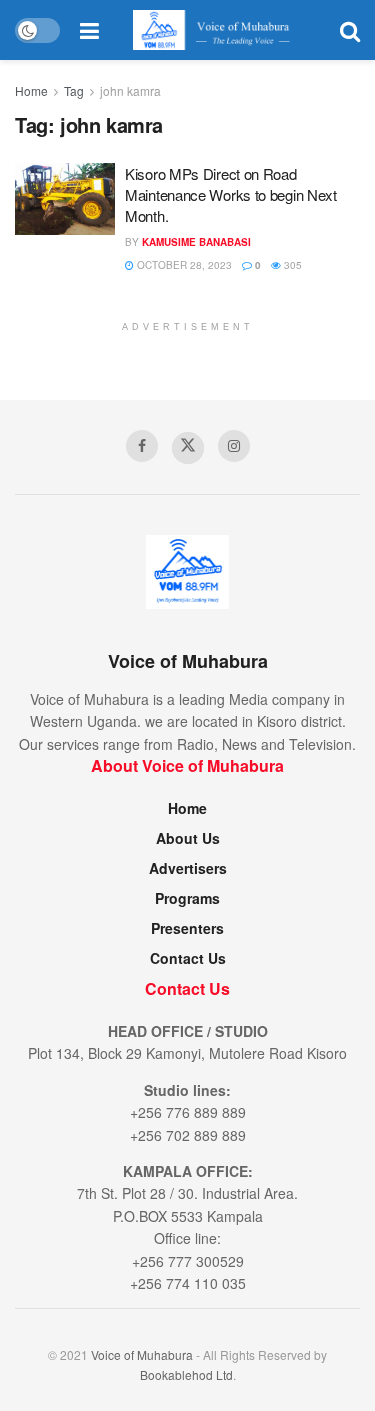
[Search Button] (350, 30)
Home (31, 90)
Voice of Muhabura (142, 1354)
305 (291, 265)
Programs (187, 898)
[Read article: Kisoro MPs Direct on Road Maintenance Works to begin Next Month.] (65, 199)
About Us (188, 838)
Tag (74, 90)
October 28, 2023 (183, 265)
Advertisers (188, 868)
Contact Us (188, 958)
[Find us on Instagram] (234, 446)
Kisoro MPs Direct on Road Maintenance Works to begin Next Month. (231, 194)
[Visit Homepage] (219, 30)
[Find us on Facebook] (142, 446)
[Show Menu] (89, 30)
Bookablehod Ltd (186, 1374)
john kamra (130, 90)
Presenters (187, 928)
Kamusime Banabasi (196, 242)
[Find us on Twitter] (188, 448)
